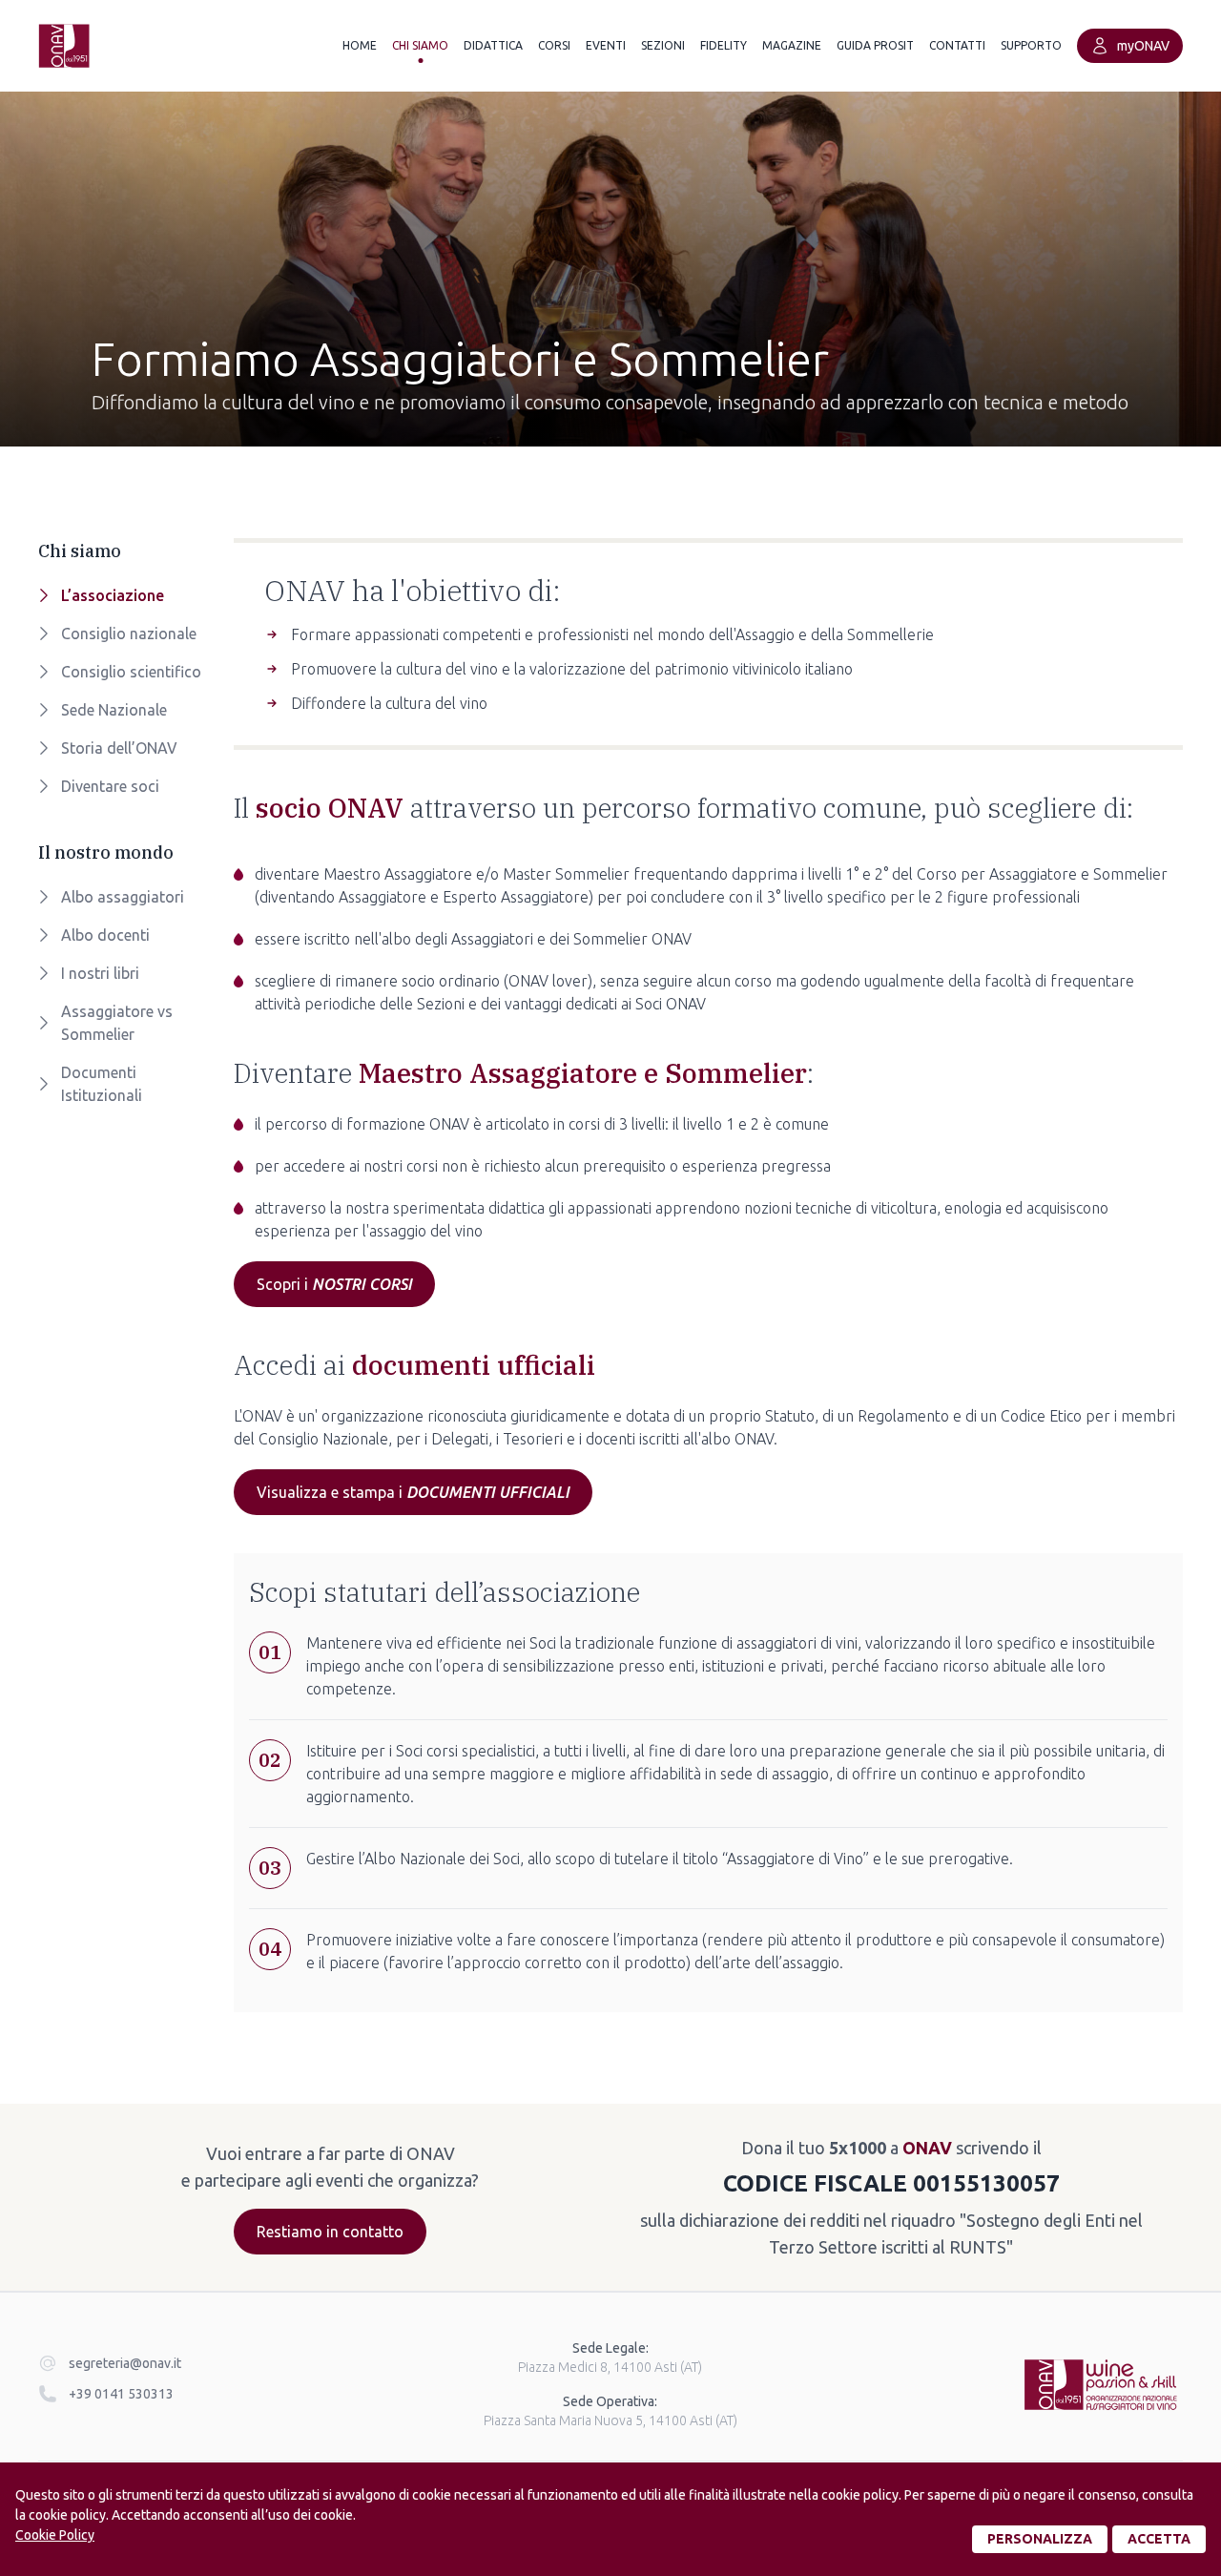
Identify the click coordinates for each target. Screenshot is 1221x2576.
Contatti (957, 45)
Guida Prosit (875, 45)
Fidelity (724, 45)
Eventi (606, 45)
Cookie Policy (55, 2535)
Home (360, 45)
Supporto (1031, 45)
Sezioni (663, 45)
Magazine (792, 45)
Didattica (493, 45)
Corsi (554, 45)
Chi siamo (420, 45)
